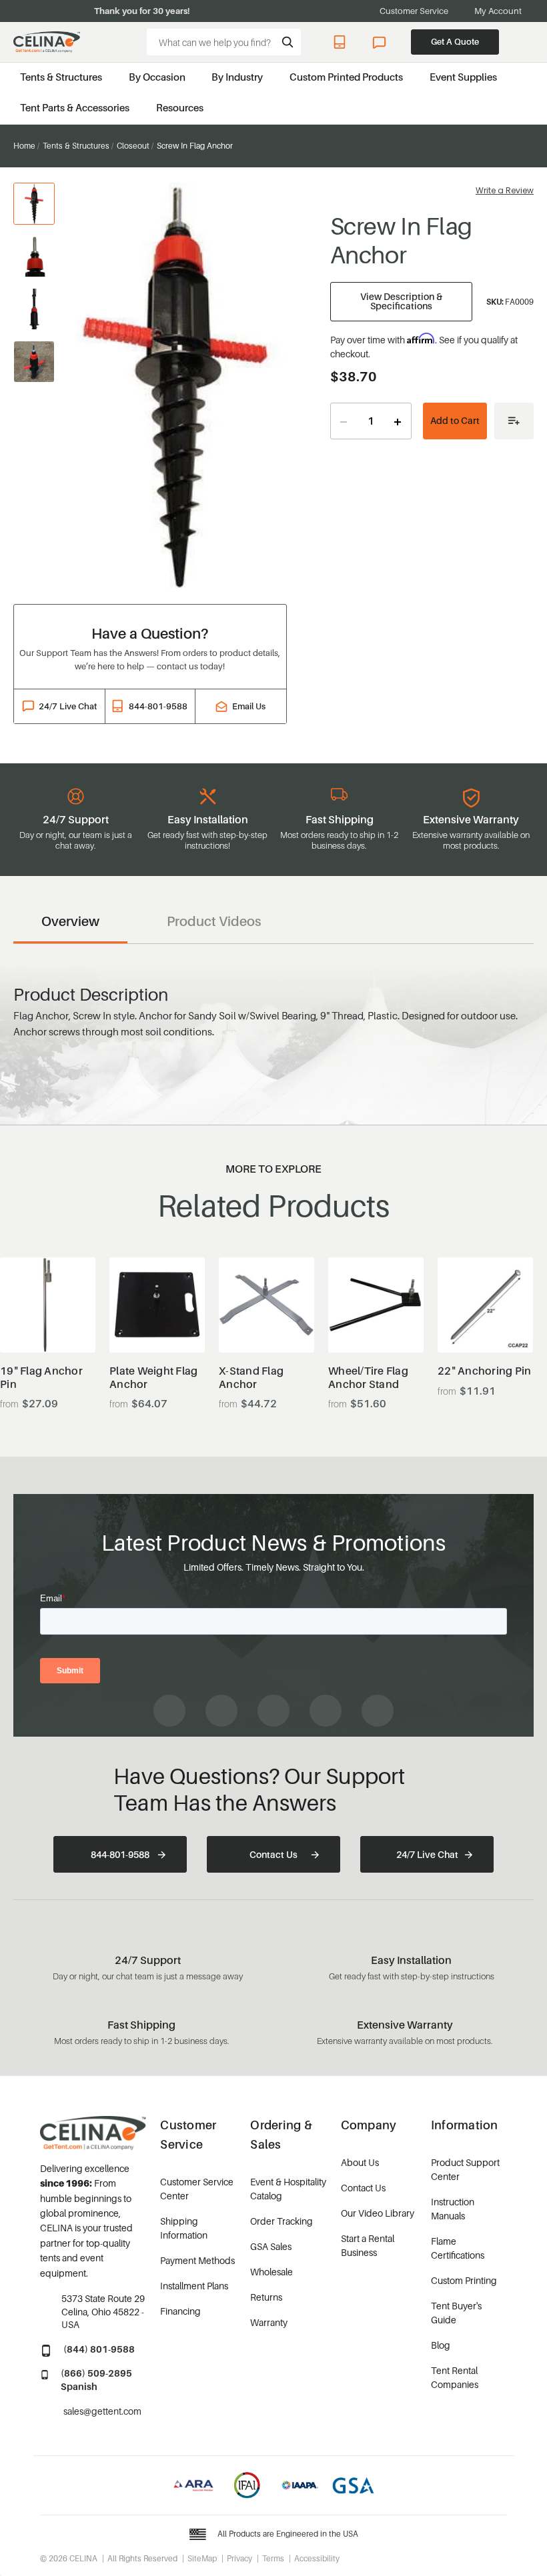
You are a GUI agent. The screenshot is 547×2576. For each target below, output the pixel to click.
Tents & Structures (61, 77)
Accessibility (317, 2558)
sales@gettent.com (102, 2411)
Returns (266, 2297)
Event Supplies (463, 77)
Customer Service (414, 11)
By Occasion (157, 77)
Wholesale (271, 2272)
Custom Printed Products (346, 77)
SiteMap (202, 2558)
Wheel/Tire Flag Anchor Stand (368, 1377)
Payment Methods (197, 2260)
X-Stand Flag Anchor (251, 1377)
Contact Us (273, 1854)
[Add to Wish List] (514, 421)
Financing (180, 2311)
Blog (441, 2345)
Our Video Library (378, 2213)
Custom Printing (464, 2280)
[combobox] (224, 42)
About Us (360, 2162)
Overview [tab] (70, 921)
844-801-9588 (342, 42)
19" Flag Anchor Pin (41, 1377)
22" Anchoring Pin (484, 1371)
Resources (180, 107)
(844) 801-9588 (99, 2349)
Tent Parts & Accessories (75, 107)
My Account (498, 11)
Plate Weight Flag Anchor (153, 1377)
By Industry (237, 77)
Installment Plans (194, 2286)
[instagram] (221, 1711)
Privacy (239, 2558)
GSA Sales (271, 2246)
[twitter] (378, 1711)
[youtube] (273, 1711)
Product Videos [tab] (214, 921)
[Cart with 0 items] (527, 42)
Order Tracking (282, 2221)
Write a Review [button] (505, 190)
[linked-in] (326, 1711)
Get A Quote (455, 41)
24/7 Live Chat (381, 42)
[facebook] (169, 1711)
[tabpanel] (179, 386)
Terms (273, 2558)
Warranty (269, 2322)
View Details (48, 1320)
